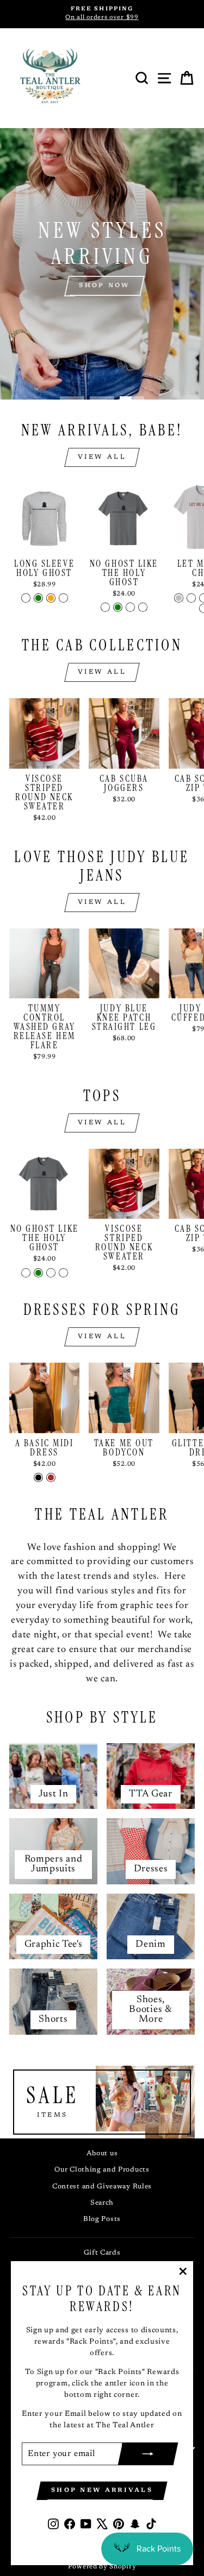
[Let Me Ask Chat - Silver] (179, 598)
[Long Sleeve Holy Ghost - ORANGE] (51, 598)
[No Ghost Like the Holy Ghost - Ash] (143, 607)
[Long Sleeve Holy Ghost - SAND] (63, 598)
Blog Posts (102, 2219)
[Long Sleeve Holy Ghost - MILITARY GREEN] (38, 598)
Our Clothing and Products (102, 2170)
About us (102, 2154)
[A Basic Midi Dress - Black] (38, 1477)
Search (102, 2203)
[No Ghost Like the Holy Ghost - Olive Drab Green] (118, 607)
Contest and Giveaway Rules (102, 2187)
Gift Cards (102, 2253)
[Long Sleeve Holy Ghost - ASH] (26, 598)
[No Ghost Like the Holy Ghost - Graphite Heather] (105, 607)
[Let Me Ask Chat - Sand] (191, 598)
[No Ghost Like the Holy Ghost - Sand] (130, 607)
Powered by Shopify (102, 2567)
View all (102, 457)
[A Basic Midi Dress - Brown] (51, 1477)
